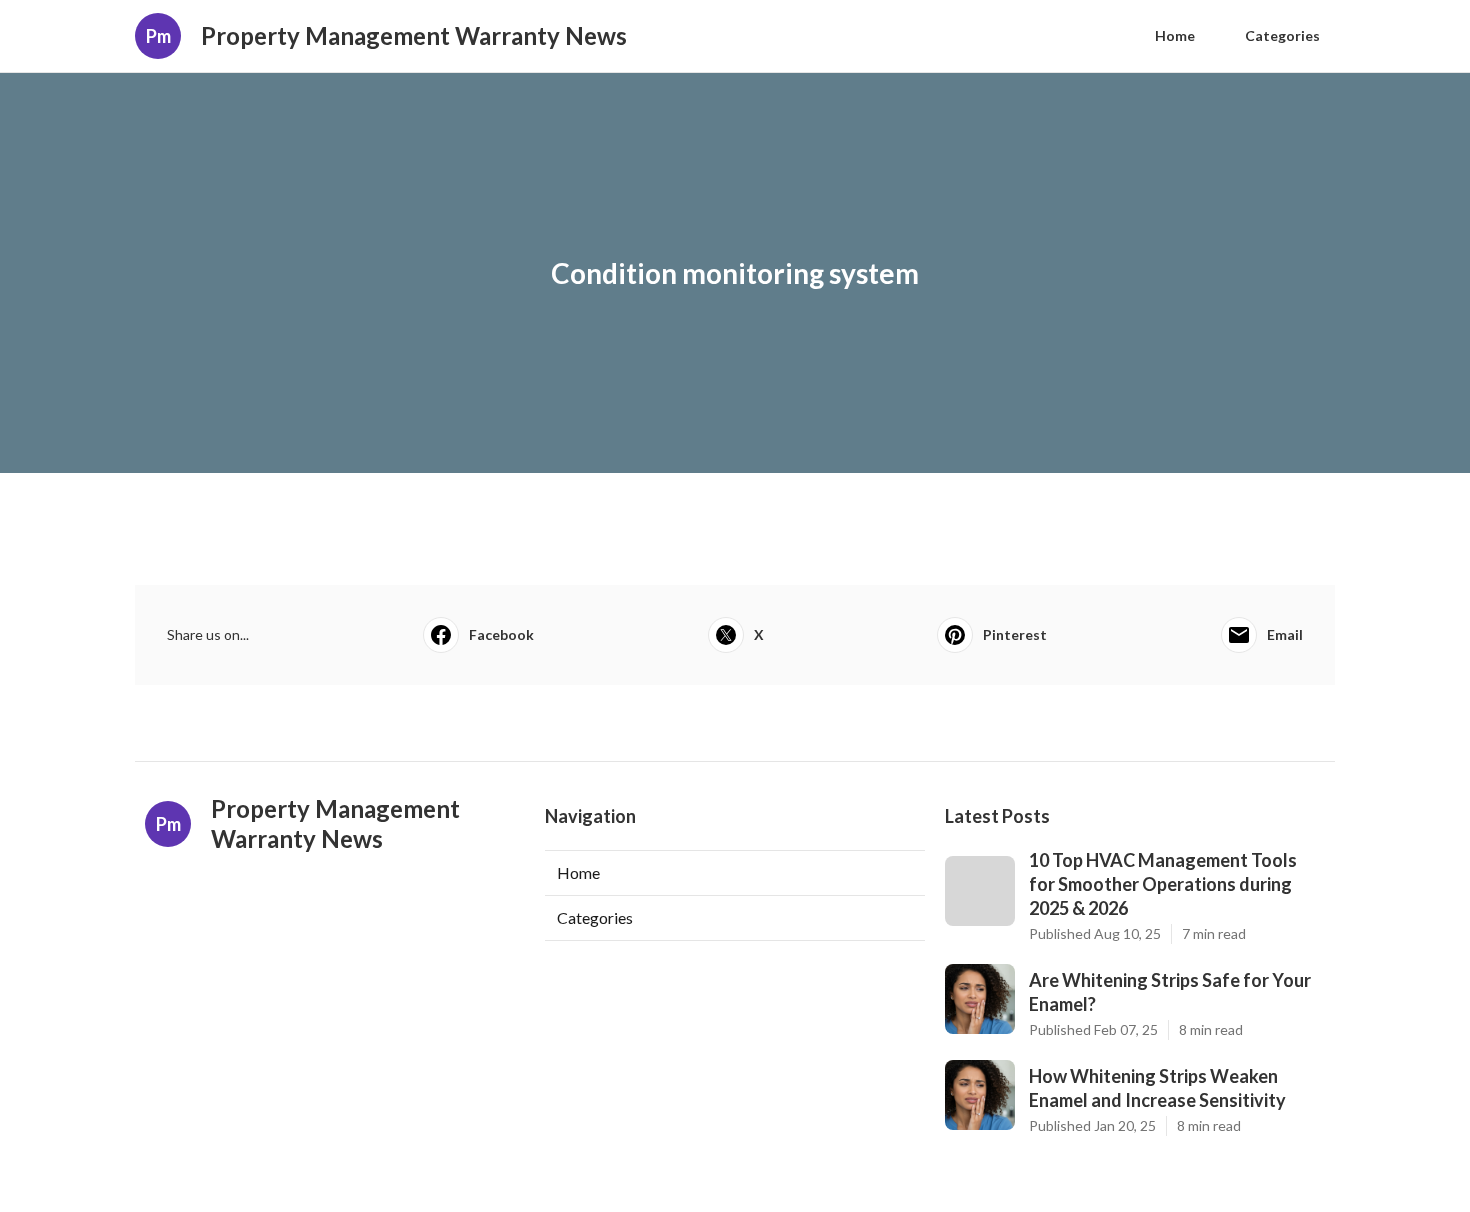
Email (1285, 634)
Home (1175, 35)
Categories (1282, 35)
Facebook (501, 634)
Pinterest (1015, 634)
